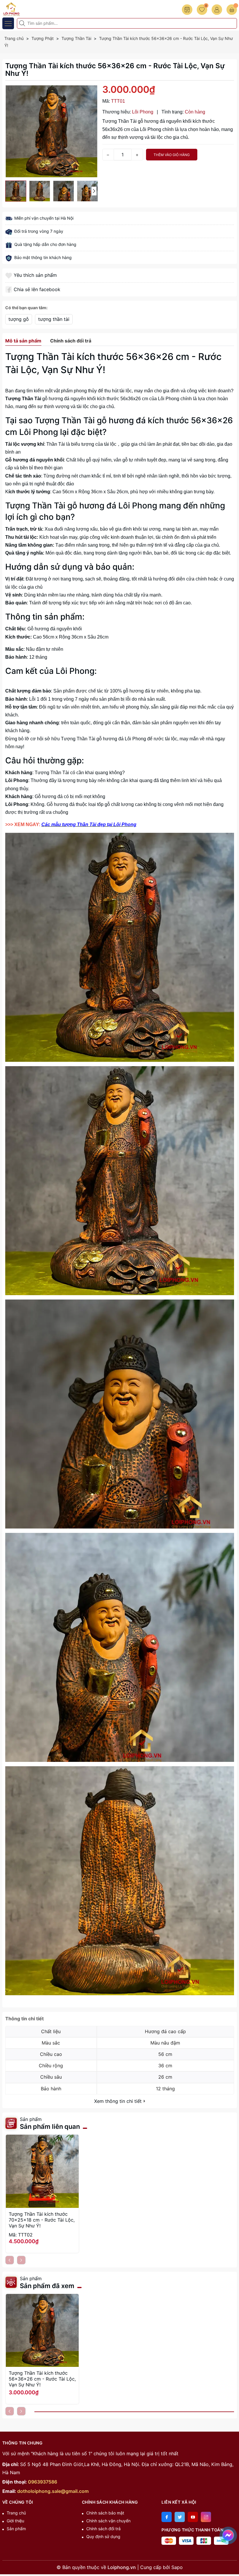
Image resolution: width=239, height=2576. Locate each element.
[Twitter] (180, 2517)
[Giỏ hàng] (232, 10)
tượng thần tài (54, 319)
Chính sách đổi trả (103, 2529)
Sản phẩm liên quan (50, 2126)
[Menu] (8, 23)
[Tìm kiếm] (23, 23)
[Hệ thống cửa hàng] (187, 10)
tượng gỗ (19, 319)
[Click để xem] (52, 131)
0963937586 (43, 2482)
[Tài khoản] (217, 10)
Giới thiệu (15, 2521)
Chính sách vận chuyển (108, 2521)
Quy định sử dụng (103, 2536)
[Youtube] (193, 2517)
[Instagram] (206, 2517)
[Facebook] (167, 2517)
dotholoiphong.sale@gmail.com (53, 2491)
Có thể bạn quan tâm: (26, 308)
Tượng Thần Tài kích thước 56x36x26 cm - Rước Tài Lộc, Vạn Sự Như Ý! (42, 2379)
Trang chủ (16, 2513)
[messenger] (228, 2534)
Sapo (177, 2567)
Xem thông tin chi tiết (119, 2101)
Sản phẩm (16, 2529)
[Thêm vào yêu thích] (9, 275)
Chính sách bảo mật (105, 2513)
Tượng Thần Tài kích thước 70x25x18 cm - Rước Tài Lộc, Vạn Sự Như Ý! (42, 2220)
